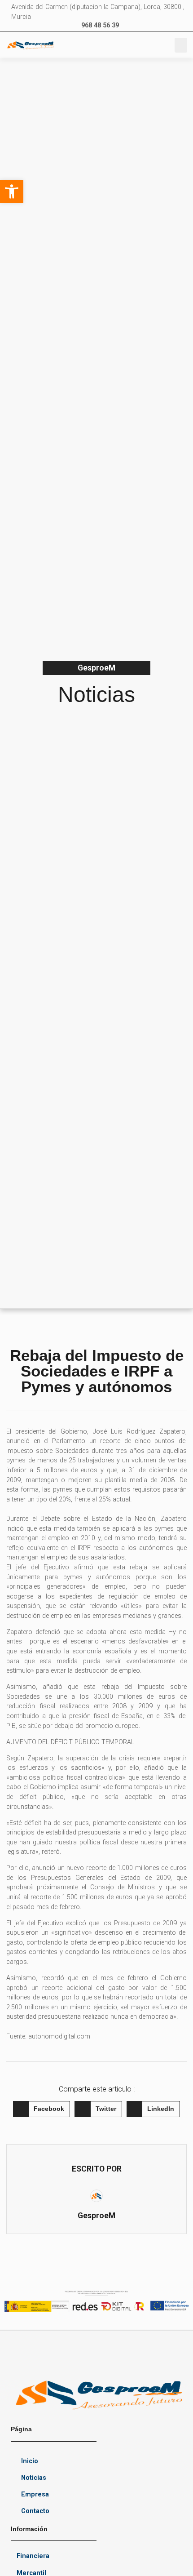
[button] (181, 45)
